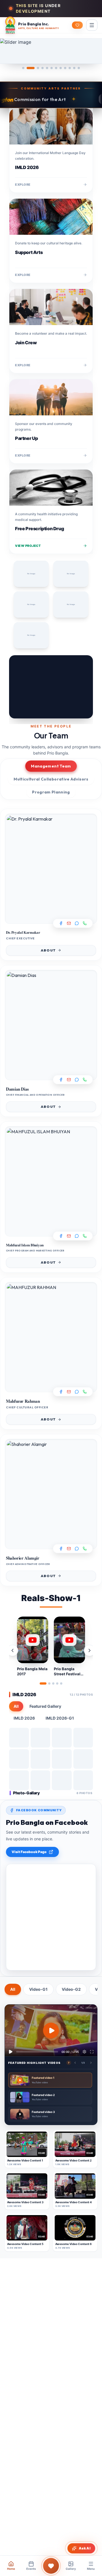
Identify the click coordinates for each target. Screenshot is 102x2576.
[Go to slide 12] (79, 68)
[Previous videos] (12, 1650)
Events (31, 2569)
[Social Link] (77, 923)
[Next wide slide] (93, 51)
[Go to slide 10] (70, 68)
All (16, 1706)
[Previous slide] (18, 687)
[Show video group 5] (61, 1683)
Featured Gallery (45, 1706)
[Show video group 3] (53, 1683)
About (48, 950)
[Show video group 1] (43, 1683)
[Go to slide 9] (65, 68)
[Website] (85, 923)
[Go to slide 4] (42, 68)
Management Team (51, 766)
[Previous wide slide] (8, 51)
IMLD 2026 (24, 1718)
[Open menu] (92, 25)
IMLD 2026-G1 (60, 1718)
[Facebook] (61, 923)
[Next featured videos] (91, 2063)
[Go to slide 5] (47, 68)
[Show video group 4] (57, 1683)
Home (11, 2569)
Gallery (71, 2569)
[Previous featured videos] (75, 2063)
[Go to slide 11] (74, 68)
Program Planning (51, 792)
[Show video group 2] (49, 1683)
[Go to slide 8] (61, 68)
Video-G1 (38, 1989)
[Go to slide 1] (23, 68)
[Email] (69, 923)
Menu (91, 2569)
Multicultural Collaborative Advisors (51, 779)
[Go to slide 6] (52, 68)
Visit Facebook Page (29, 1852)
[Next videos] (90, 1650)
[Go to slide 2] (31, 68)
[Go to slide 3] (38, 68)
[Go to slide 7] (56, 68)
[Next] (84, 687)
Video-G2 (71, 1989)
